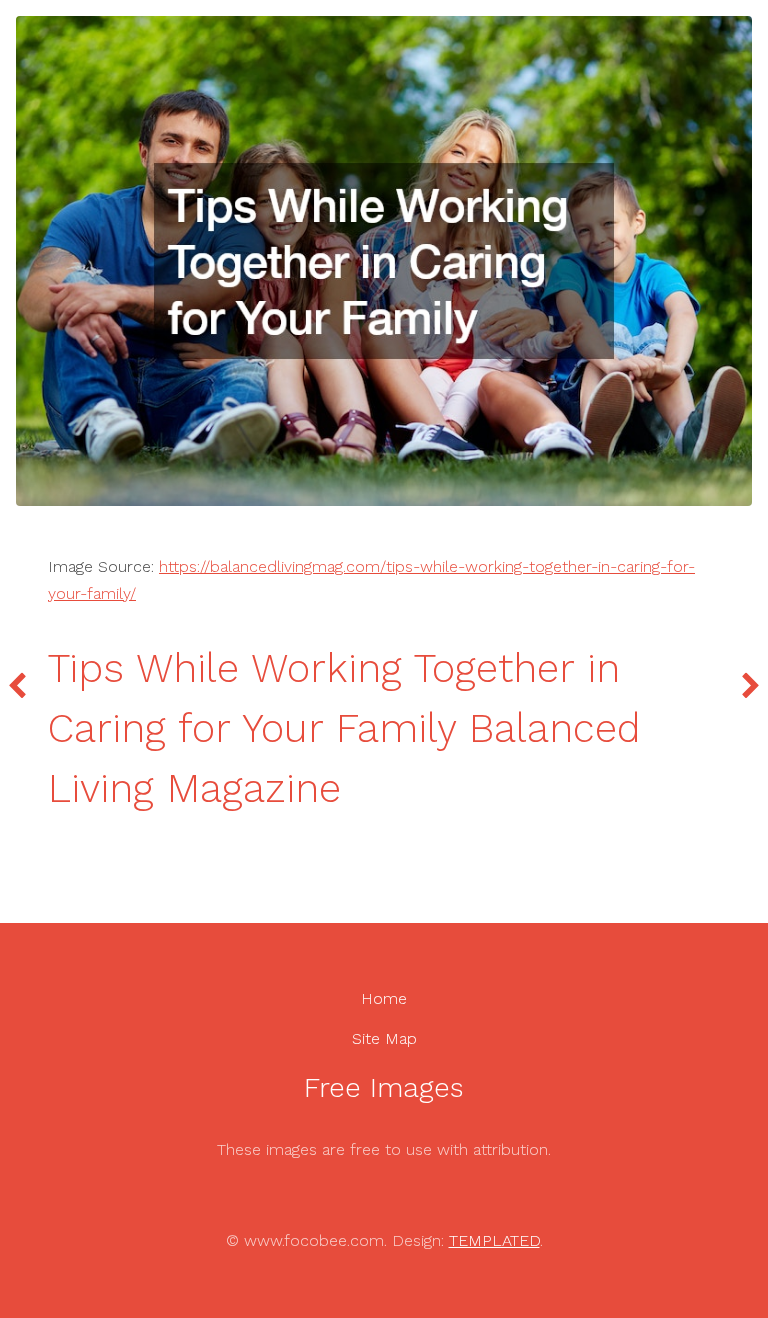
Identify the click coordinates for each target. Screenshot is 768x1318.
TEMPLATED (494, 1240)
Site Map (384, 1038)
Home (384, 998)
